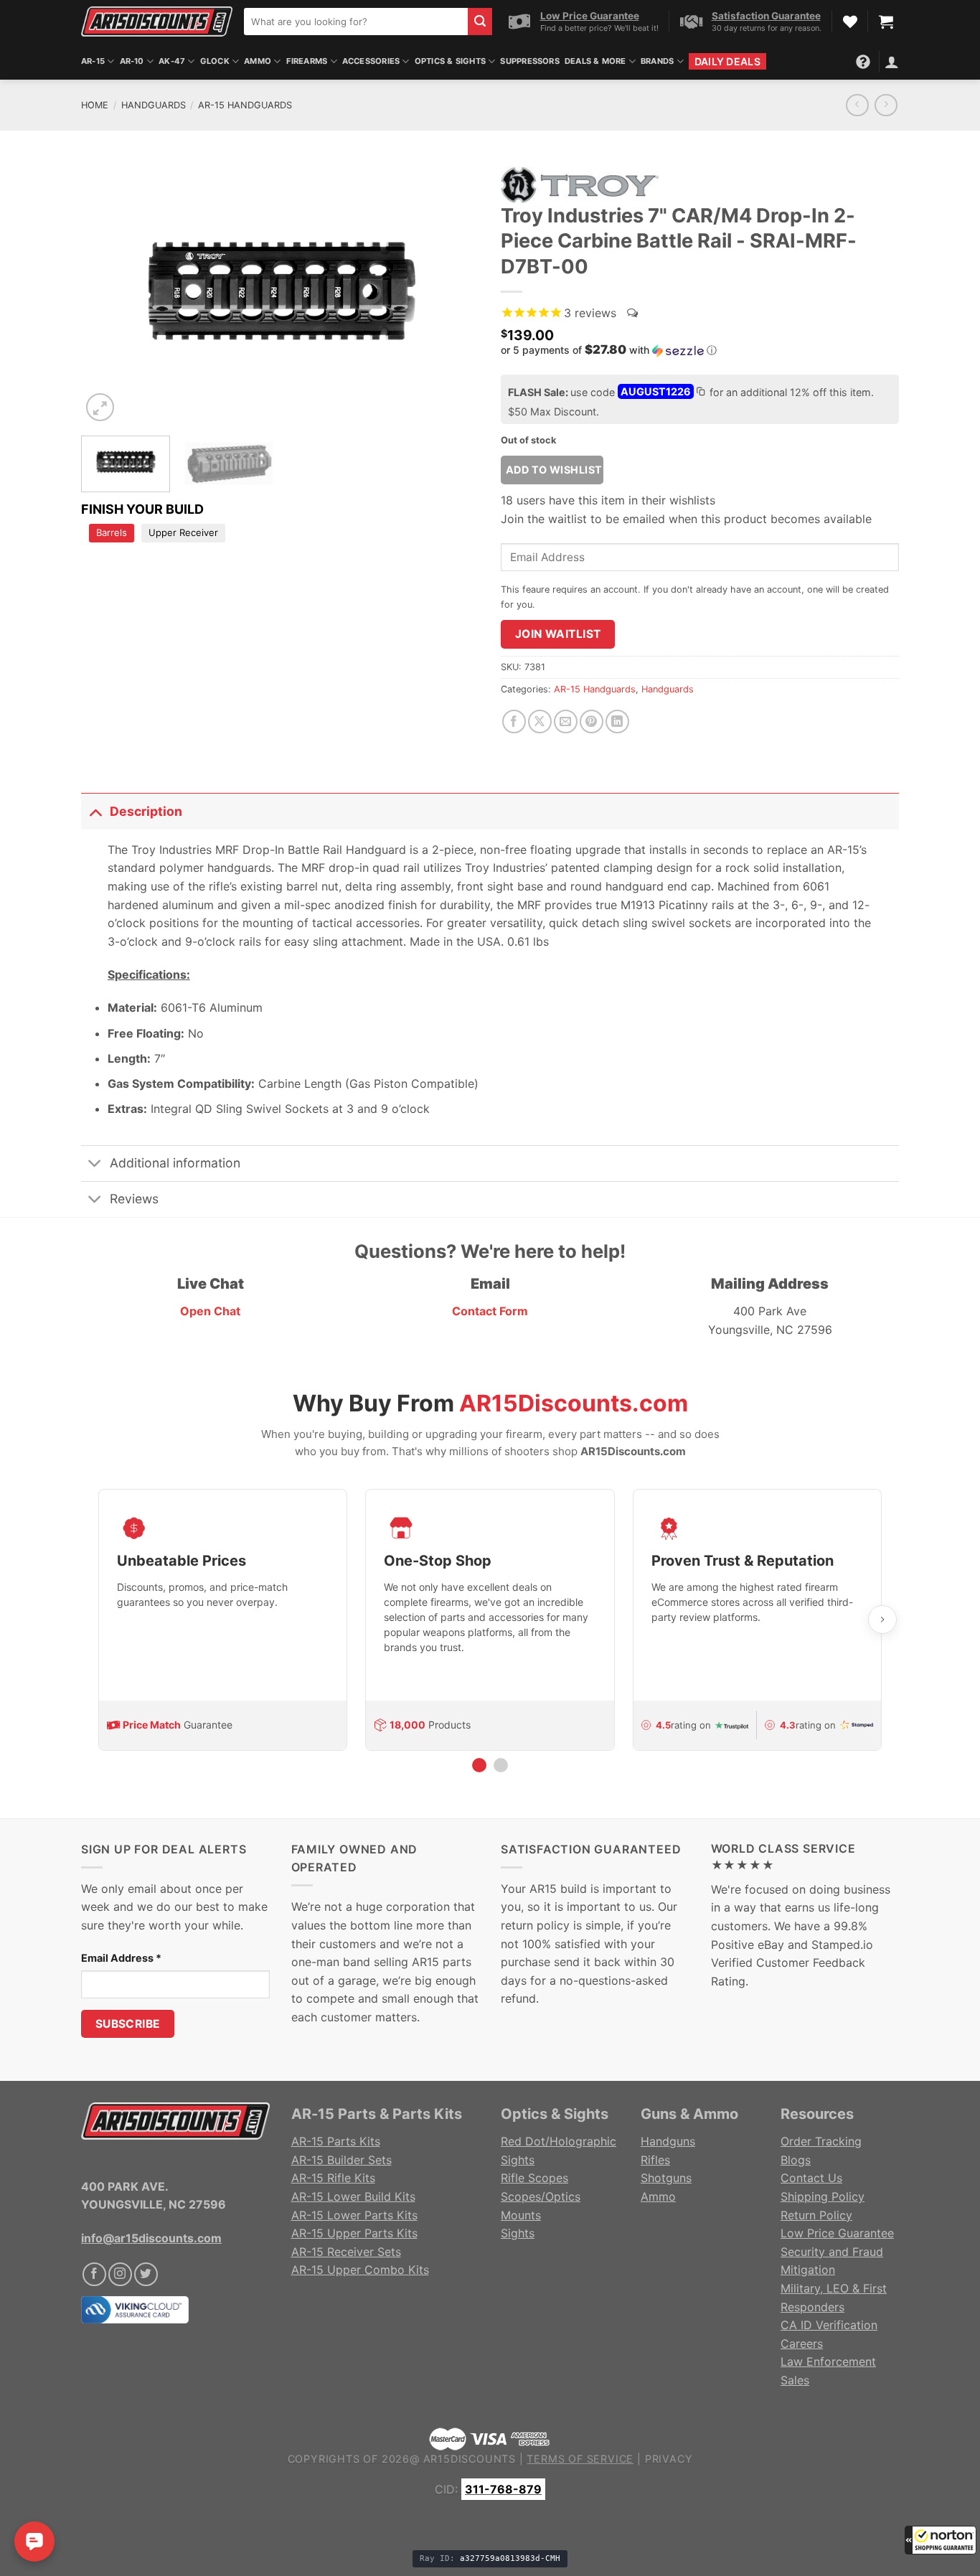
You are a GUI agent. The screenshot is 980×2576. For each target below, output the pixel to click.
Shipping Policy (823, 2196)
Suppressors (529, 61)
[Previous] (107, 292)
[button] (941, 2540)
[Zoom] (100, 407)
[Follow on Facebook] (94, 2274)
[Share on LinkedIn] (617, 721)
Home (95, 105)
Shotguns (666, 2178)
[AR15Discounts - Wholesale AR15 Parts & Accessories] (157, 21)
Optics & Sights (450, 61)
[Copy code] (700, 393)
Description (146, 811)
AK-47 (172, 61)
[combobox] (356, 22)
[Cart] (886, 22)
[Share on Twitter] (540, 721)
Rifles (655, 2160)
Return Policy (816, 2215)
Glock (215, 61)
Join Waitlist (558, 634)
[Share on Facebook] (514, 721)
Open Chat (210, 1311)
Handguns (668, 2141)
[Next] (453, 292)
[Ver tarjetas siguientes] (882, 1620)
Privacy (669, 2459)
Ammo (258, 61)
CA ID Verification (829, 2325)
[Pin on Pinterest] (592, 721)
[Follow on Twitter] (146, 2274)
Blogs (796, 2160)
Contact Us (811, 2178)
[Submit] (480, 22)
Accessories (371, 61)
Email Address (121, 1958)
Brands (657, 61)
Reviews (134, 1199)
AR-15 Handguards (245, 105)
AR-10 (132, 61)
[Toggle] (95, 811)
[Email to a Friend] (566, 721)
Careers (802, 2344)
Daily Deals (727, 61)
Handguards (154, 105)
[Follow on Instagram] (120, 2274)
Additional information (175, 1163)
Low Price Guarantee (837, 2233)
